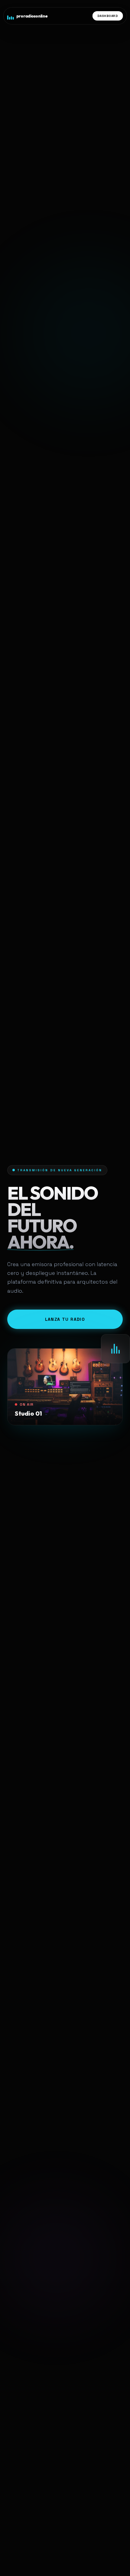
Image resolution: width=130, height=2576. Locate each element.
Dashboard (108, 16)
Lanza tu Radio (65, 1319)
